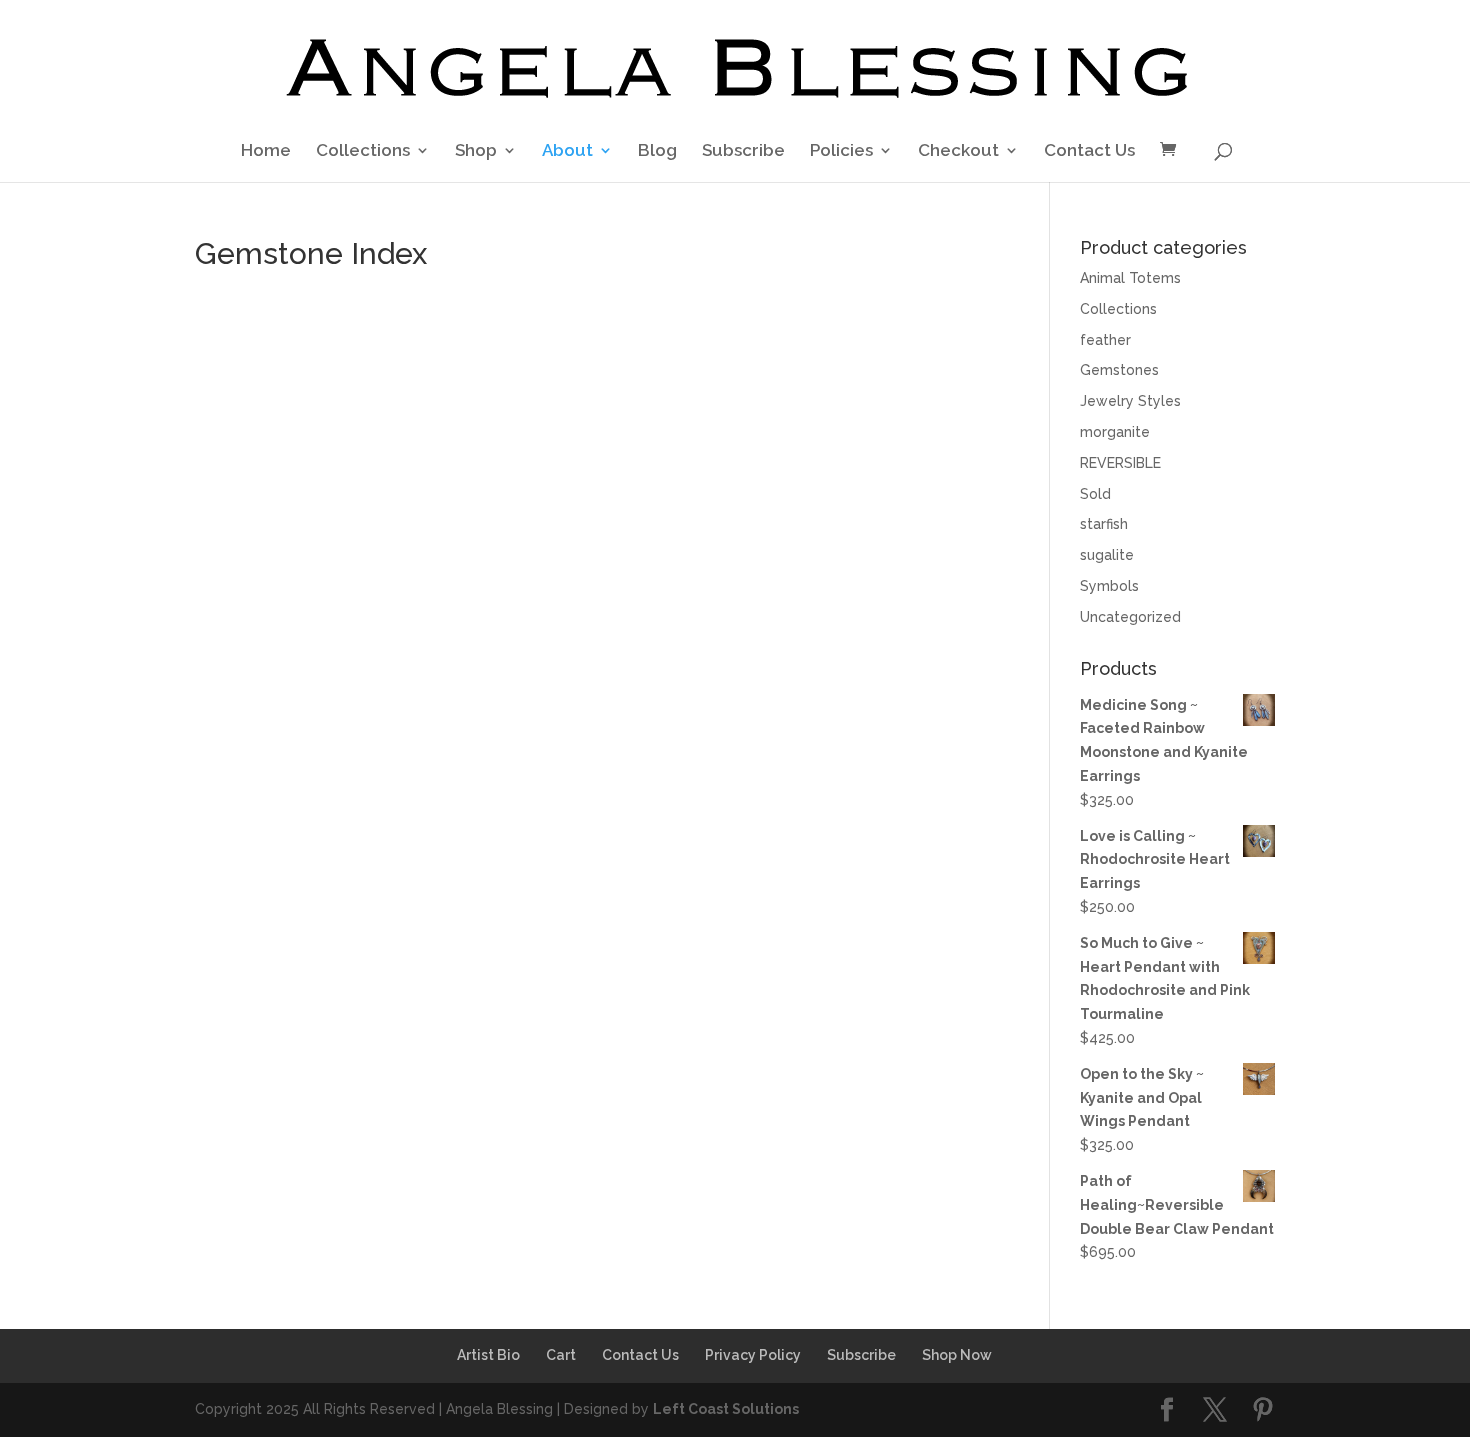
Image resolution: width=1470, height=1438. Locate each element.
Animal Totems (1130, 278)
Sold (1095, 494)
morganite (1115, 432)
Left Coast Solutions (726, 1409)
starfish (1104, 524)
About (567, 151)
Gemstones (1119, 370)
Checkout (958, 151)
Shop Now (957, 1355)
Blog (657, 151)
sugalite (1107, 555)
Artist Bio (488, 1355)
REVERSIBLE (1120, 463)
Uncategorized (1130, 617)
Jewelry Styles (1130, 401)
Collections (363, 151)
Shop (476, 151)
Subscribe (743, 151)
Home (266, 151)
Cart (561, 1355)
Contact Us (1089, 151)
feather (1105, 340)
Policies (841, 151)
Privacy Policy (753, 1355)
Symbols (1109, 586)
